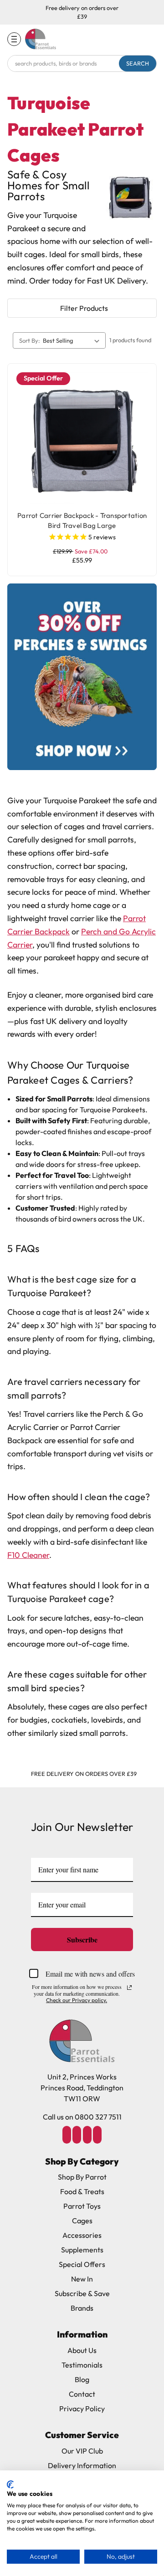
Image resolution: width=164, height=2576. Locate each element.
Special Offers (82, 2264)
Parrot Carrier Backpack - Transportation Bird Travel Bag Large (82, 521)
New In (82, 2279)
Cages (82, 2221)
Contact (82, 2394)
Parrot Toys (82, 2206)
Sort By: (30, 340)
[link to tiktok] (87, 2135)
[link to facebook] (67, 2135)
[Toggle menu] (14, 39)
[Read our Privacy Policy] (129, 1988)
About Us (82, 2350)
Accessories (82, 2235)
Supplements (82, 2250)
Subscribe (82, 1940)
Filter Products (84, 308)
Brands (82, 2308)
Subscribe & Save (82, 2293)
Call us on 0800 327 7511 (82, 2117)
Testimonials (82, 2365)
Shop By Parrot (82, 2177)
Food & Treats (82, 2191)
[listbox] (73, 340)
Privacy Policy (82, 2409)
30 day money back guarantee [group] (84, 1774)
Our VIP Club (82, 2451)
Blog (82, 2379)
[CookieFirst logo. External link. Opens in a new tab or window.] (10, 2485)
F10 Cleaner (28, 1555)
